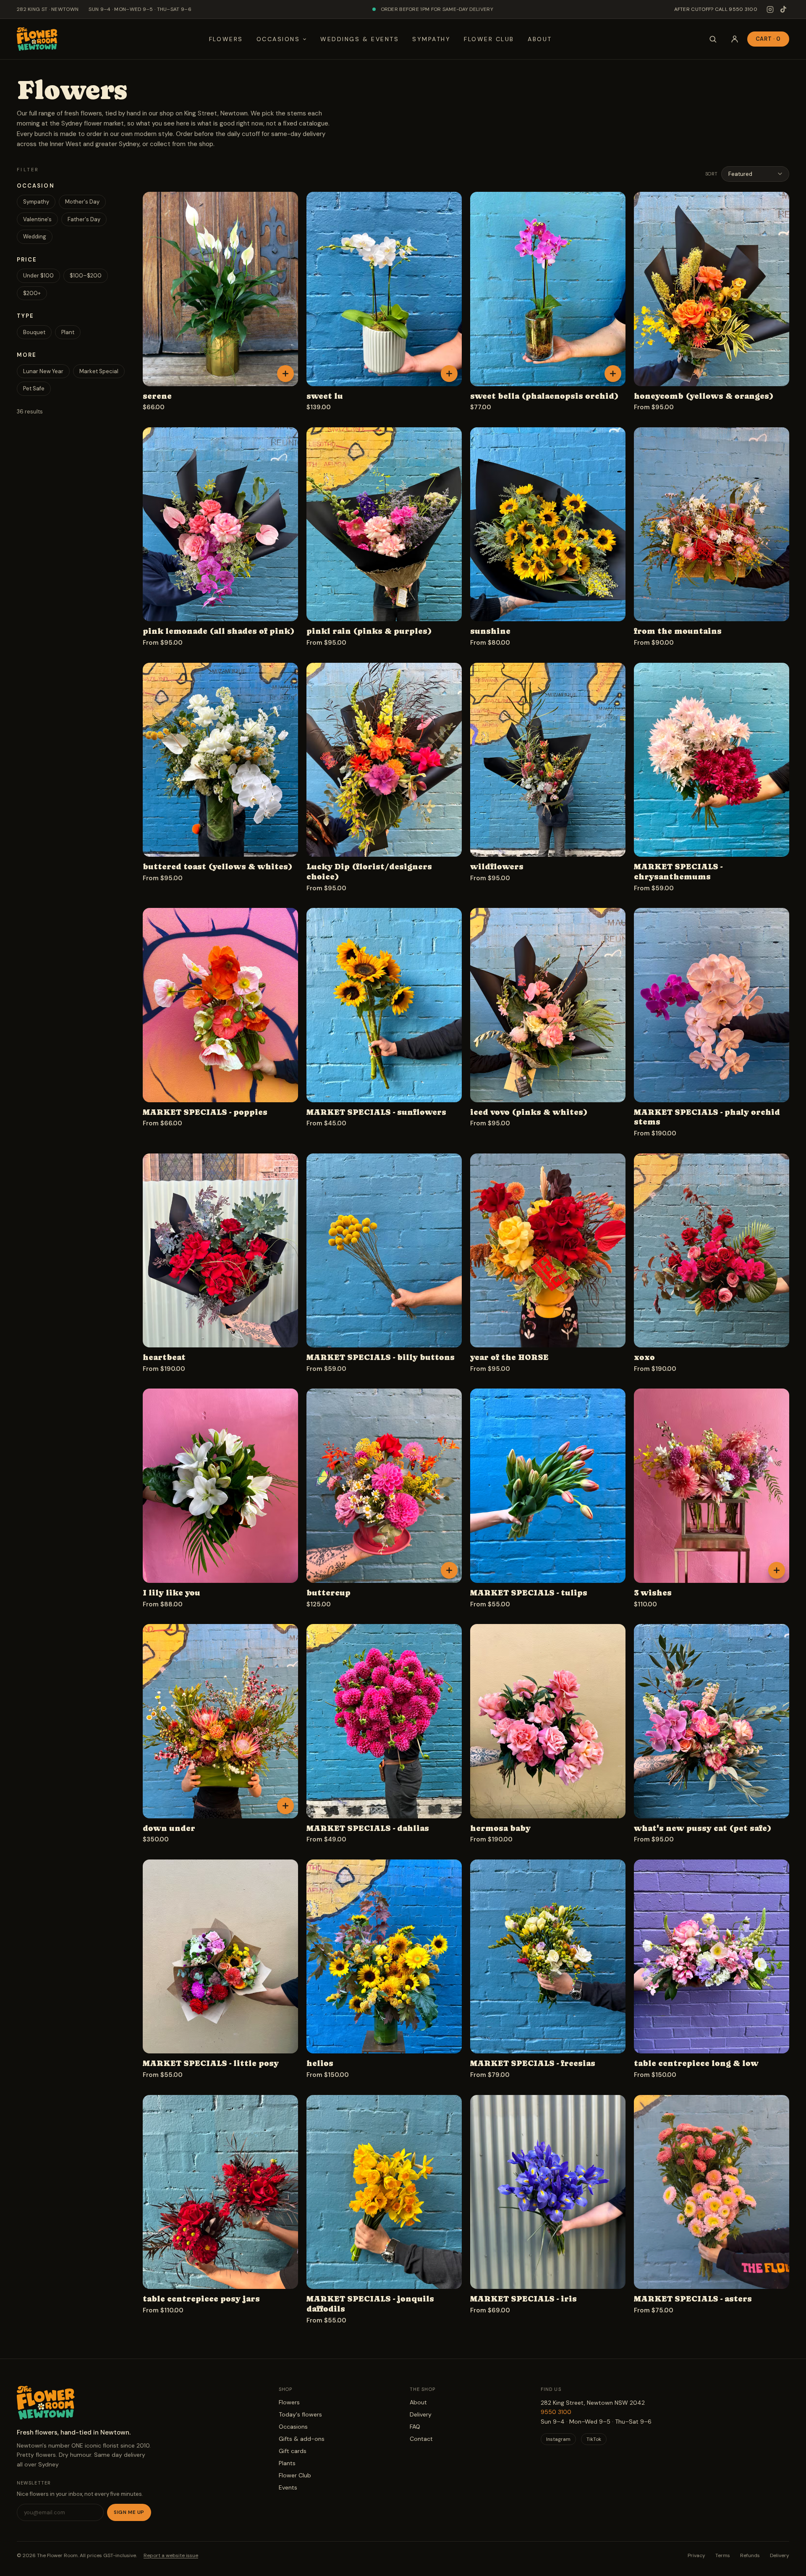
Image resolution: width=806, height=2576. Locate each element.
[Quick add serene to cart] (285, 374)
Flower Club (489, 39)
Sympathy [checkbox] (36, 202)
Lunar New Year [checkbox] (43, 371)
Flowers (226, 39)
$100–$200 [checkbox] (86, 276)
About (540, 39)
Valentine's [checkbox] (37, 219)
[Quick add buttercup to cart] (449, 1570)
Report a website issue (171, 2555)
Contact (421, 2439)
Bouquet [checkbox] (34, 332)
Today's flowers (300, 2414)
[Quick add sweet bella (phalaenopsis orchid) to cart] (613, 374)
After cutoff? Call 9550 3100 (716, 9)
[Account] (735, 39)
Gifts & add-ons (302, 2439)
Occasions (278, 39)
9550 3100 (556, 2412)
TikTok (594, 2439)
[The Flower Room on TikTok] (783, 9)
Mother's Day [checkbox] (82, 202)
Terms (723, 2555)
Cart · (768, 39)
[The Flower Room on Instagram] (770, 9)
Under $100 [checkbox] (38, 276)
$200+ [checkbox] (32, 293)
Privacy (696, 2555)
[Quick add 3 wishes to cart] (777, 1570)
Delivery (421, 2414)
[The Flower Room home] (37, 39)
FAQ (415, 2427)
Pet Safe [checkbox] (34, 388)
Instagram (558, 2439)
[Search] (713, 39)
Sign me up (129, 2512)
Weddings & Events (360, 39)
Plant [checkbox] (68, 332)
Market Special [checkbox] (99, 371)
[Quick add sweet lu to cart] (449, 374)
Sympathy (431, 39)
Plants (287, 2463)
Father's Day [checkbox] (84, 219)
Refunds (750, 2555)
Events (288, 2487)
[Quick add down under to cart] (285, 1806)
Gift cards (293, 2451)
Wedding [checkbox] (35, 237)
